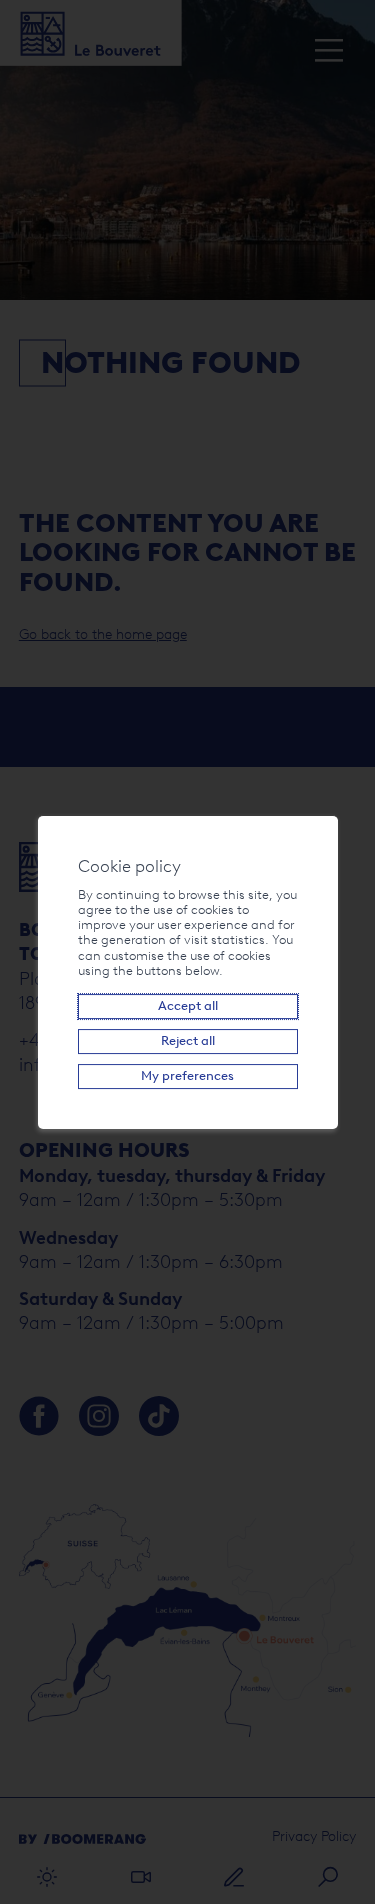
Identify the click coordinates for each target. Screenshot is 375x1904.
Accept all (188, 1005)
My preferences (187, 1075)
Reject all (188, 1040)
